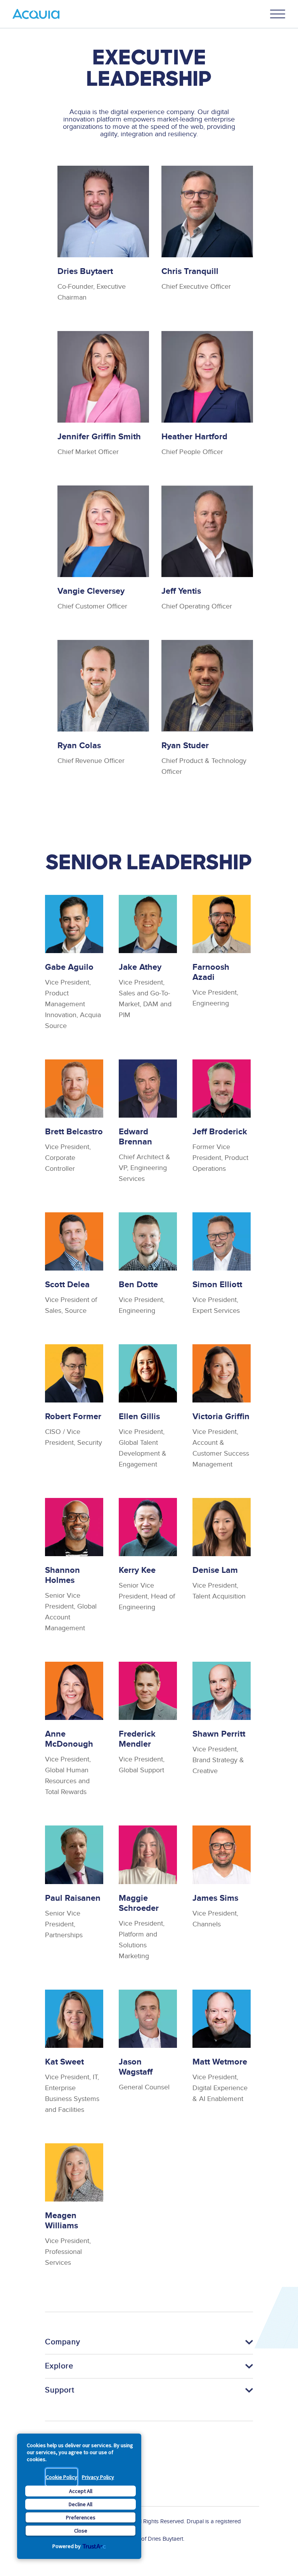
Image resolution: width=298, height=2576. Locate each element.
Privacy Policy (98, 2477)
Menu (278, 14)
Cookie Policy (62, 2477)
